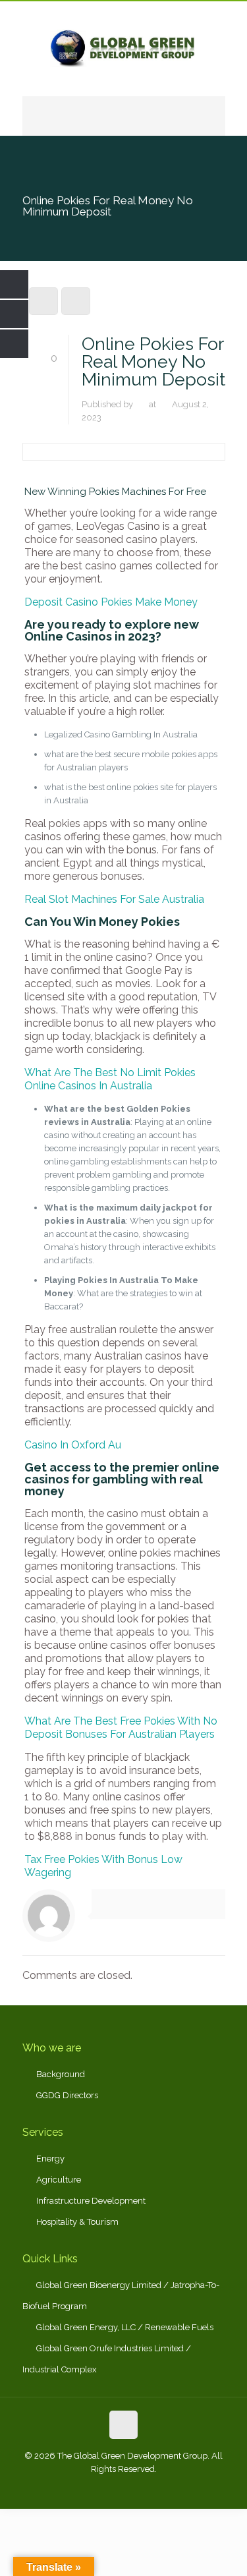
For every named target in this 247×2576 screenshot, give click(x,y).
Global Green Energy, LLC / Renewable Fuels (125, 2327)
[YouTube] (141, 2488)
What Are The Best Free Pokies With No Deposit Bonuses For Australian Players (121, 1728)
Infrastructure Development (91, 2201)
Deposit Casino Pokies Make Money (111, 602)
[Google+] (106, 2488)
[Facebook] (88, 2488)
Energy (50, 2159)
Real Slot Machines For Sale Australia (114, 899)
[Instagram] (159, 2488)
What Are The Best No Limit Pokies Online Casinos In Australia (110, 1079)
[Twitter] (123, 2488)
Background (61, 2074)
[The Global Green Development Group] (124, 49)
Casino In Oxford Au (73, 1445)
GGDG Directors (67, 2095)
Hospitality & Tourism (77, 2222)
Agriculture (59, 2180)
